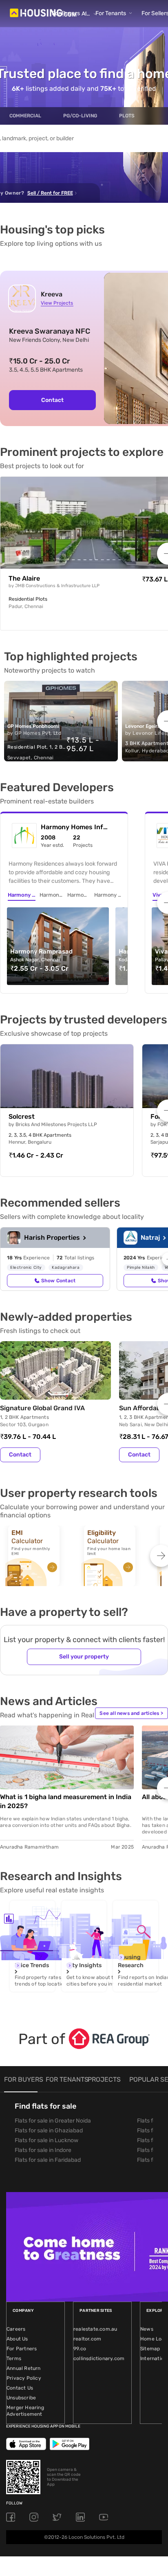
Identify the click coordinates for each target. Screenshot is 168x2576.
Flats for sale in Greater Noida (53, 2121)
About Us (17, 2339)
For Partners (22, 2349)
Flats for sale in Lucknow (46, 2140)
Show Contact (58, 1281)
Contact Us (20, 2388)
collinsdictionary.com (99, 2358)
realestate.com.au (95, 2329)
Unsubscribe (21, 2398)
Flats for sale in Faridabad (48, 2160)
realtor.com (87, 2339)
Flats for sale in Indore (43, 2150)
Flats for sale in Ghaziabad (49, 2131)
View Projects (57, 303)
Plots (127, 116)
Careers (16, 2329)
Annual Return (24, 2368)
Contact (52, 400)
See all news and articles (131, 1713)
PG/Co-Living (80, 116)
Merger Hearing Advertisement (25, 2411)
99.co (80, 2349)
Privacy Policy (24, 2378)
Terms (14, 2358)
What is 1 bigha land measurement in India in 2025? (66, 1801)
